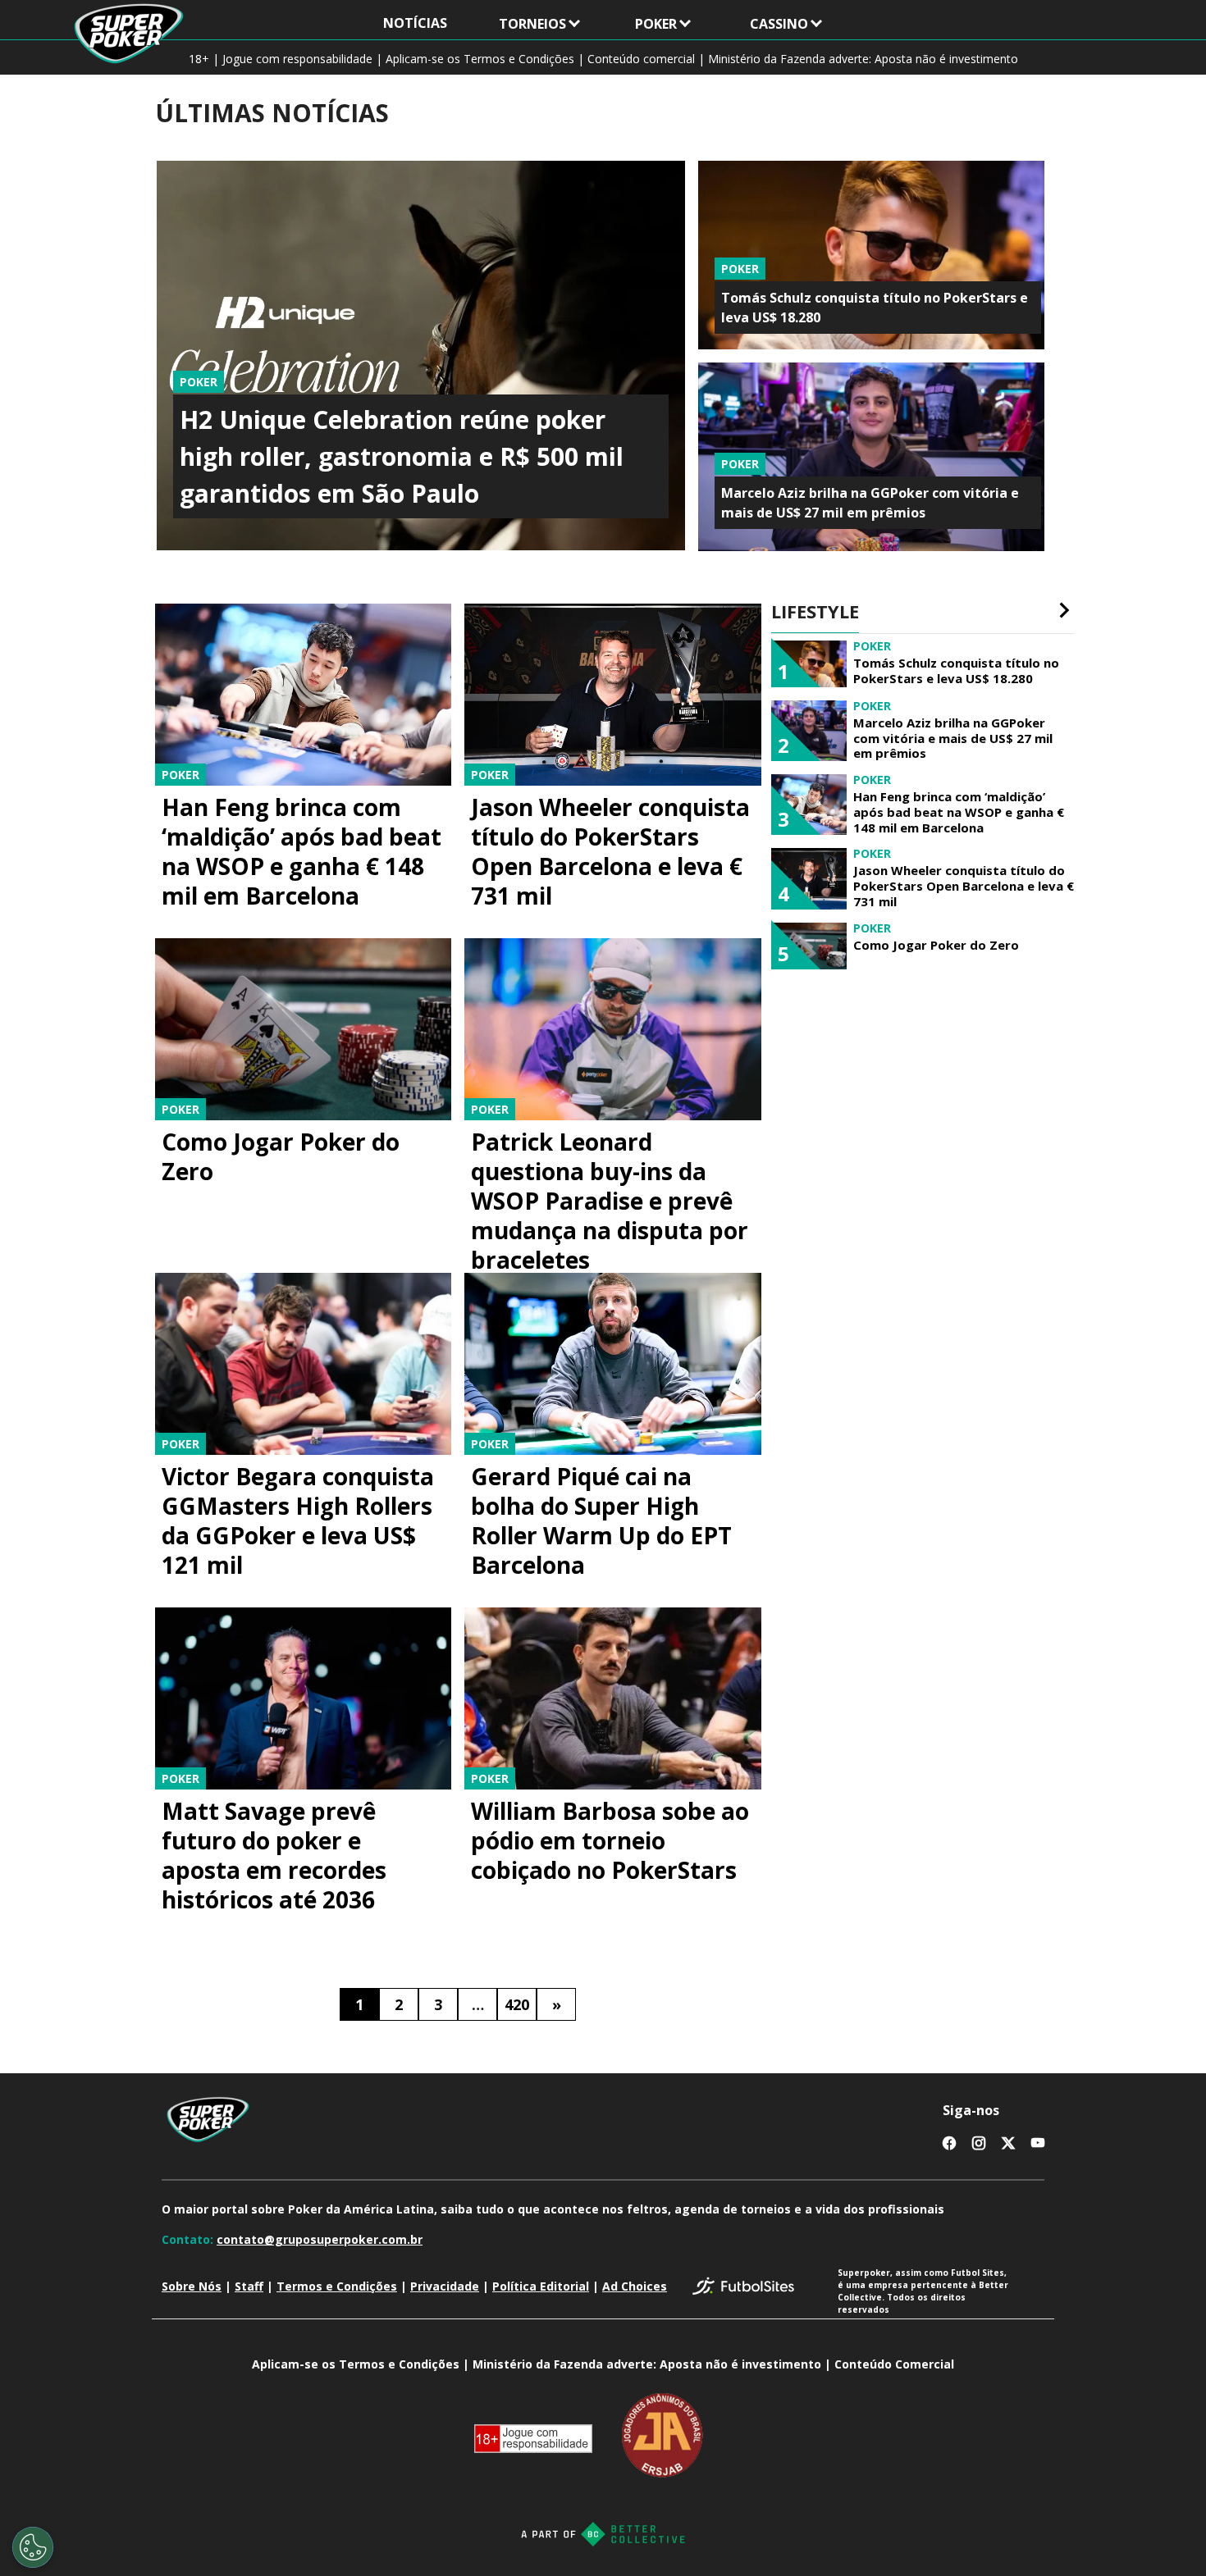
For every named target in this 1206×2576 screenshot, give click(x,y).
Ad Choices (635, 2286)
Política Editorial (541, 2286)
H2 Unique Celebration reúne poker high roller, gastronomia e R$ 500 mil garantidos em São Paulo (402, 456)
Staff (249, 2286)
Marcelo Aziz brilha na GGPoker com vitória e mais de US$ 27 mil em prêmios (953, 738)
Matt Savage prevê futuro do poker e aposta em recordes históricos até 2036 (274, 1855)
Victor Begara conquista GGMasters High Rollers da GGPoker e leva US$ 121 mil (298, 1521)
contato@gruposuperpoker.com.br (320, 2239)
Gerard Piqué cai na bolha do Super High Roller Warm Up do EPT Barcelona (601, 1521)
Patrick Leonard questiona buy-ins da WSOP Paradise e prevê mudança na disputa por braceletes (610, 1201)
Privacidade (445, 2286)
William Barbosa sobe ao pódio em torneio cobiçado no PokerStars (610, 1840)
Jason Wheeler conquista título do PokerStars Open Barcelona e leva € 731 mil (610, 851)
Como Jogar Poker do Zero (281, 1156)
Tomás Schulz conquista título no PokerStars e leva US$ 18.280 (956, 671)
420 (517, 2004)
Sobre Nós (192, 2286)
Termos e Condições (337, 2286)
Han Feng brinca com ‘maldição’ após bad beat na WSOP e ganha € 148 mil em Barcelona (301, 851)
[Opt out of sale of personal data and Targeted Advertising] (33, 2547)
